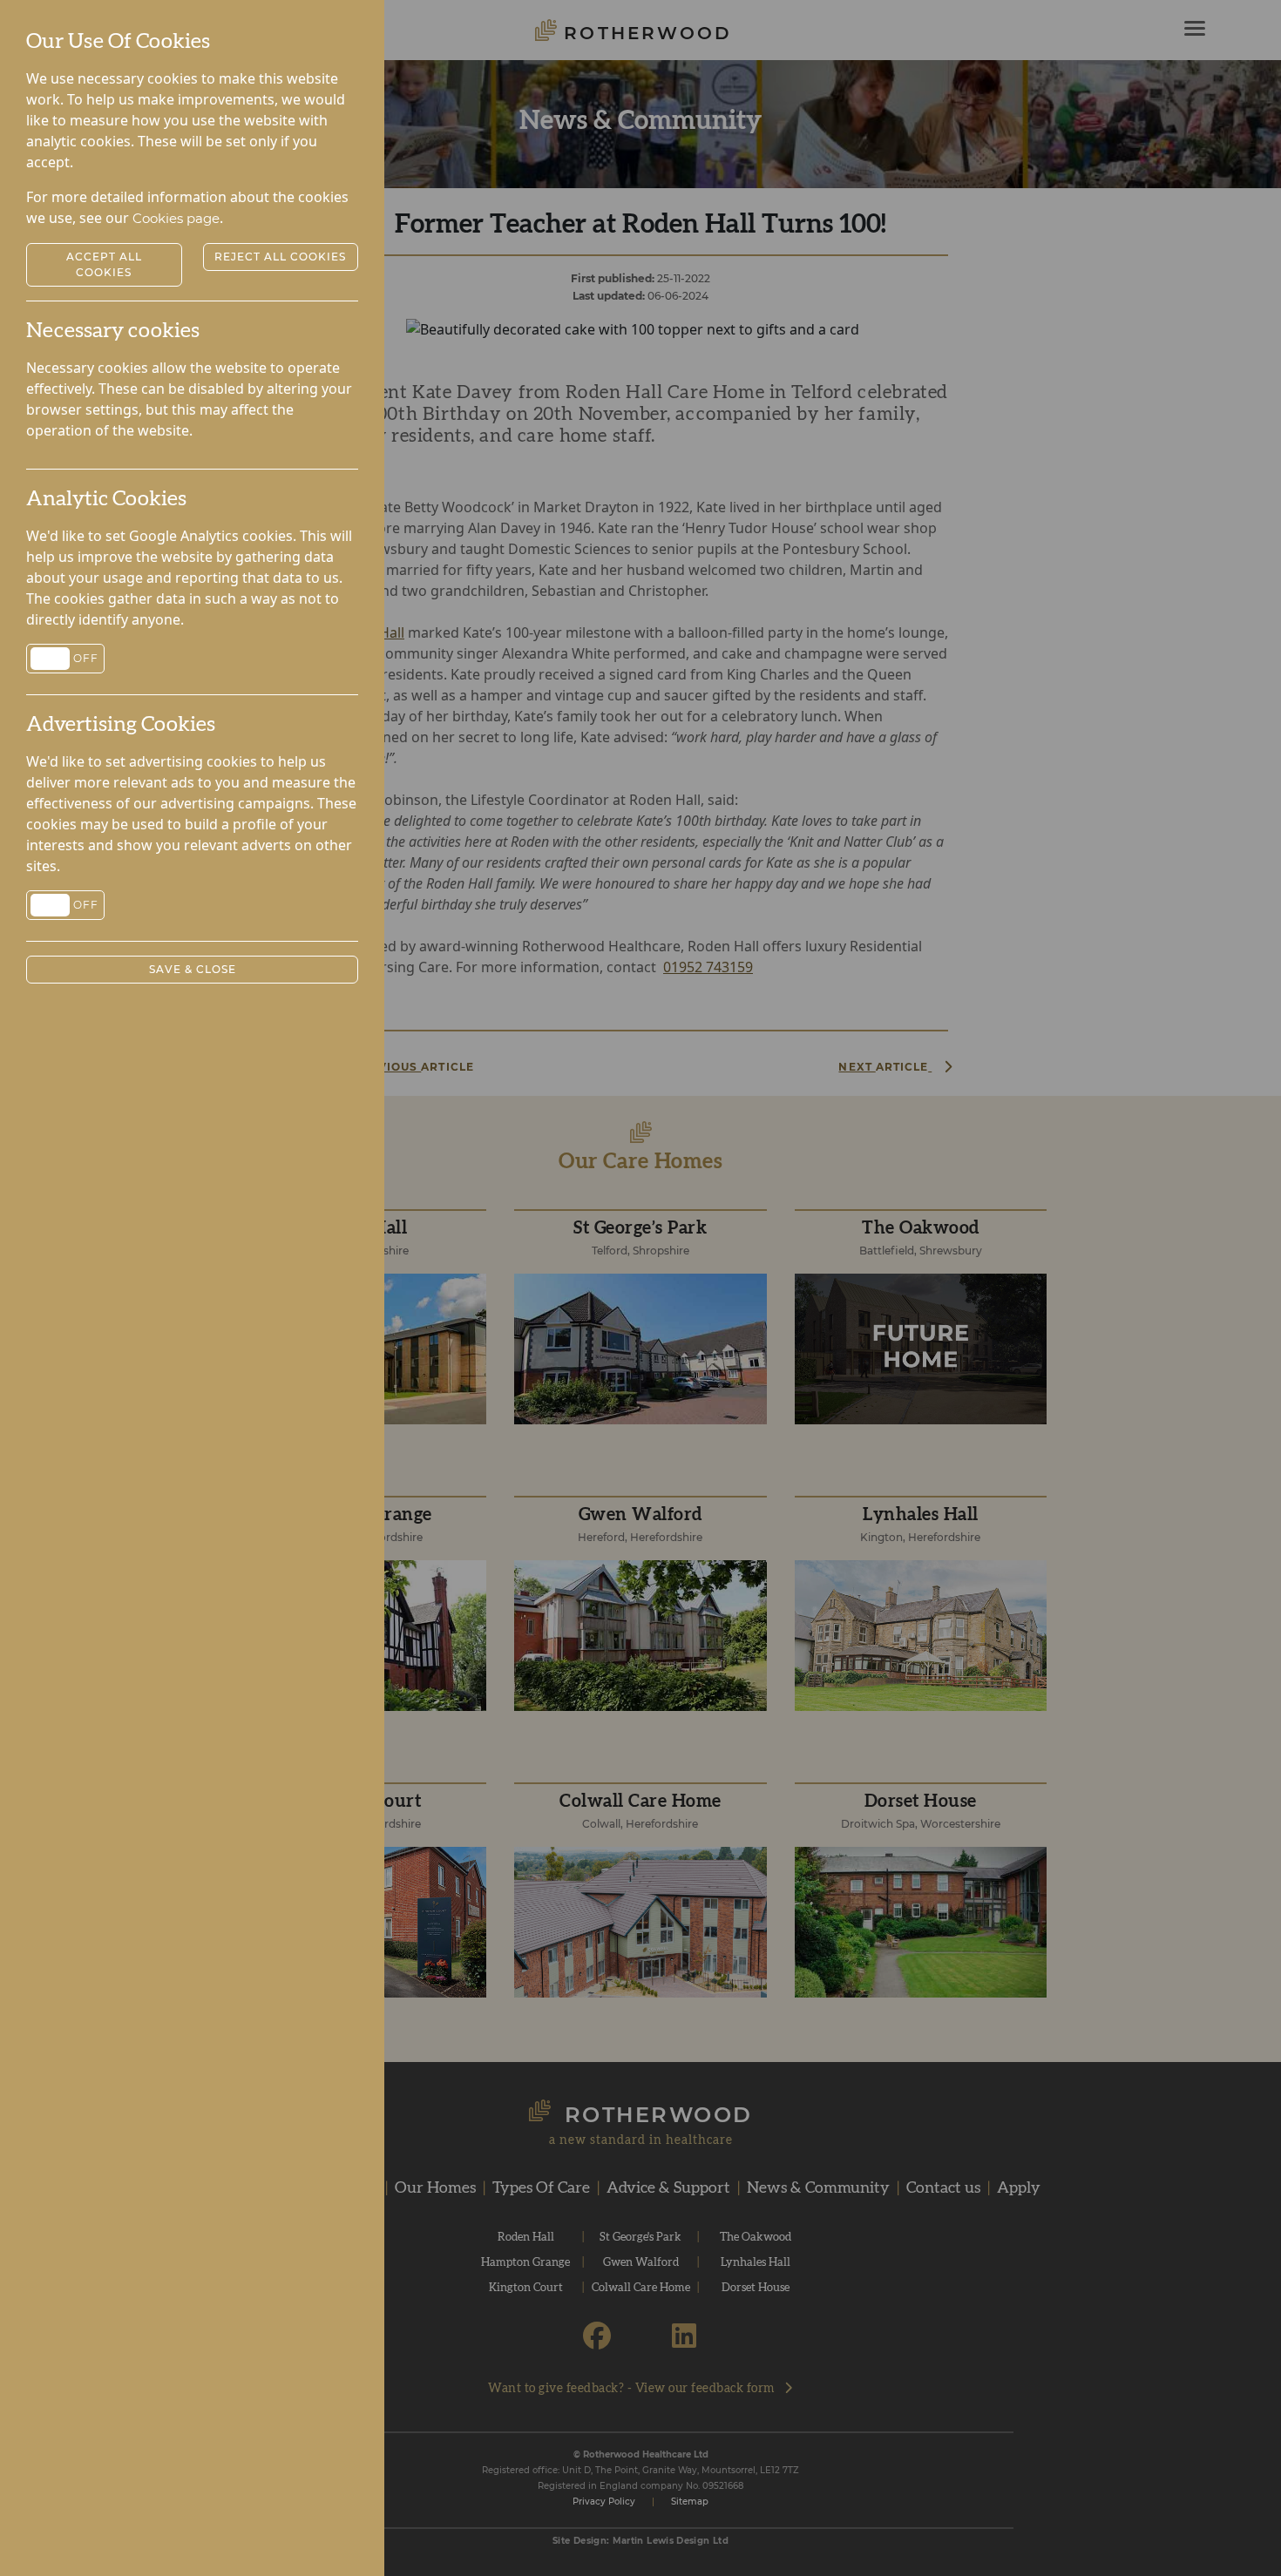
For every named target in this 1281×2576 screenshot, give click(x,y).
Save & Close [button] (193, 969)
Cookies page (176, 218)
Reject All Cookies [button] (280, 257)
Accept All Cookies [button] (104, 264)
